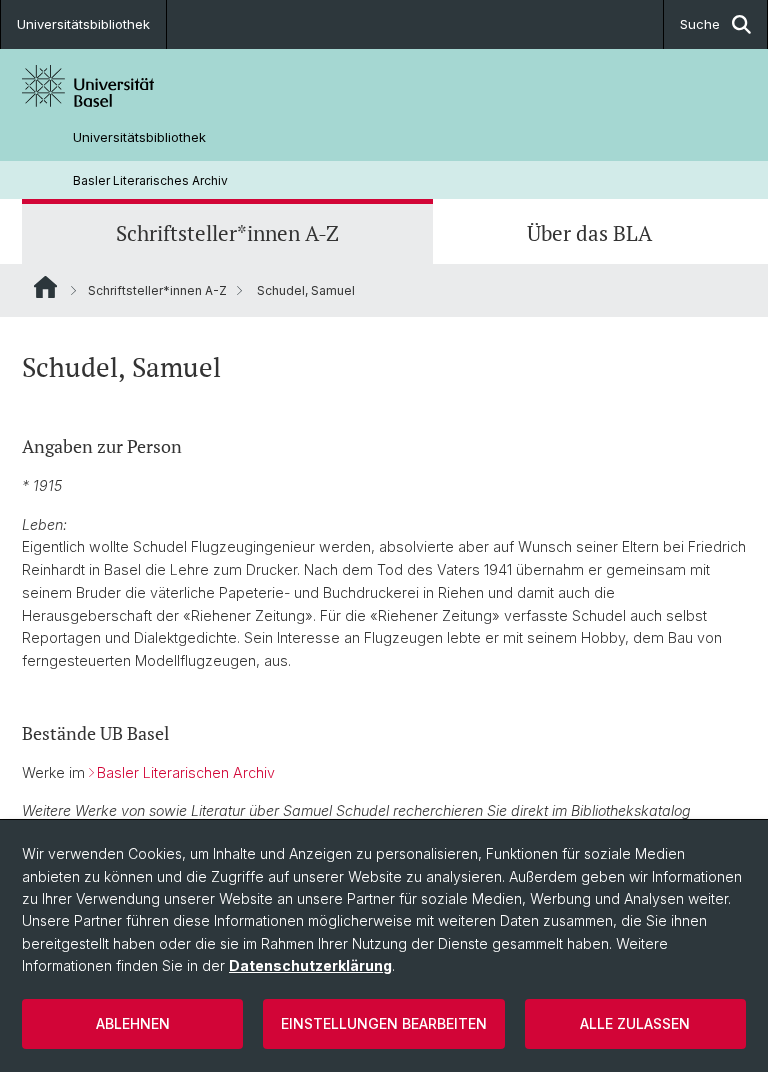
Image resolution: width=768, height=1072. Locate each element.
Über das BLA (589, 233)
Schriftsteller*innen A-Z (227, 233)
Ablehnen (133, 1023)
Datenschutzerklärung (310, 965)
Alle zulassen (635, 1023)
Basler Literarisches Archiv (150, 180)
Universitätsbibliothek (83, 24)
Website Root (45, 287)
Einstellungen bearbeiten (384, 1023)
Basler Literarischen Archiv (186, 772)
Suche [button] (700, 24)
